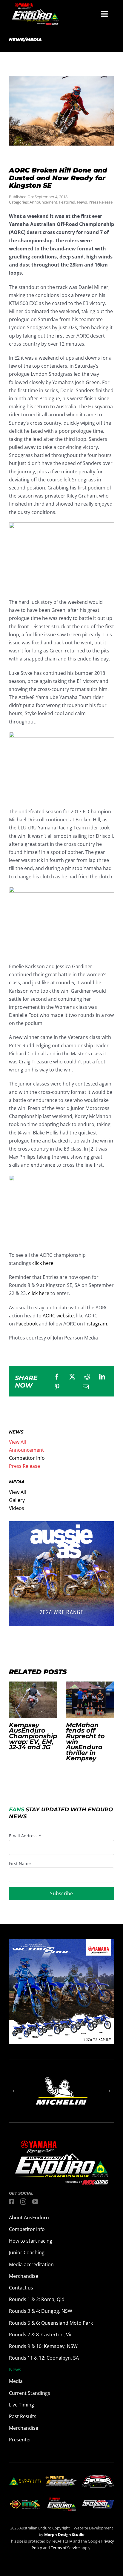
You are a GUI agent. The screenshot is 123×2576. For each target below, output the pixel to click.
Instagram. (96, 1324)
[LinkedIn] (102, 1377)
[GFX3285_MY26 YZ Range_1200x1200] (61, 1943)
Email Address (25, 1836)
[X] (72, 1377)
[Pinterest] (57, 1387)
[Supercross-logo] (98, 2477)
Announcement (43, 202)
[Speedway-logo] (98, 2502)
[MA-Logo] (25, 2480)
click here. (43, 1263)
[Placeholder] (25, 2500)
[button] (13, 2091)
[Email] (86, 1387)
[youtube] (35, 2202)
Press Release (101, 202)
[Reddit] (87, 1377)
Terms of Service (66, 2548)
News (82, 202)
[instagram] (23, 2202)
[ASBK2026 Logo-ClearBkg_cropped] (61, 2478)
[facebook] (12, 2202)
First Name (20, 1863)
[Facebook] (57, 1377)
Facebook (27, 1324)
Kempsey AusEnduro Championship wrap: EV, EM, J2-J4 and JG (33, 1700)
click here (39, 1293)
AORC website (58, 1316)
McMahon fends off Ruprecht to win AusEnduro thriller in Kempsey (90, 1700)
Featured (67, 202)
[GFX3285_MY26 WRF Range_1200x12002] (61, 1525)
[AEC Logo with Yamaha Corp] (61, 2499)
